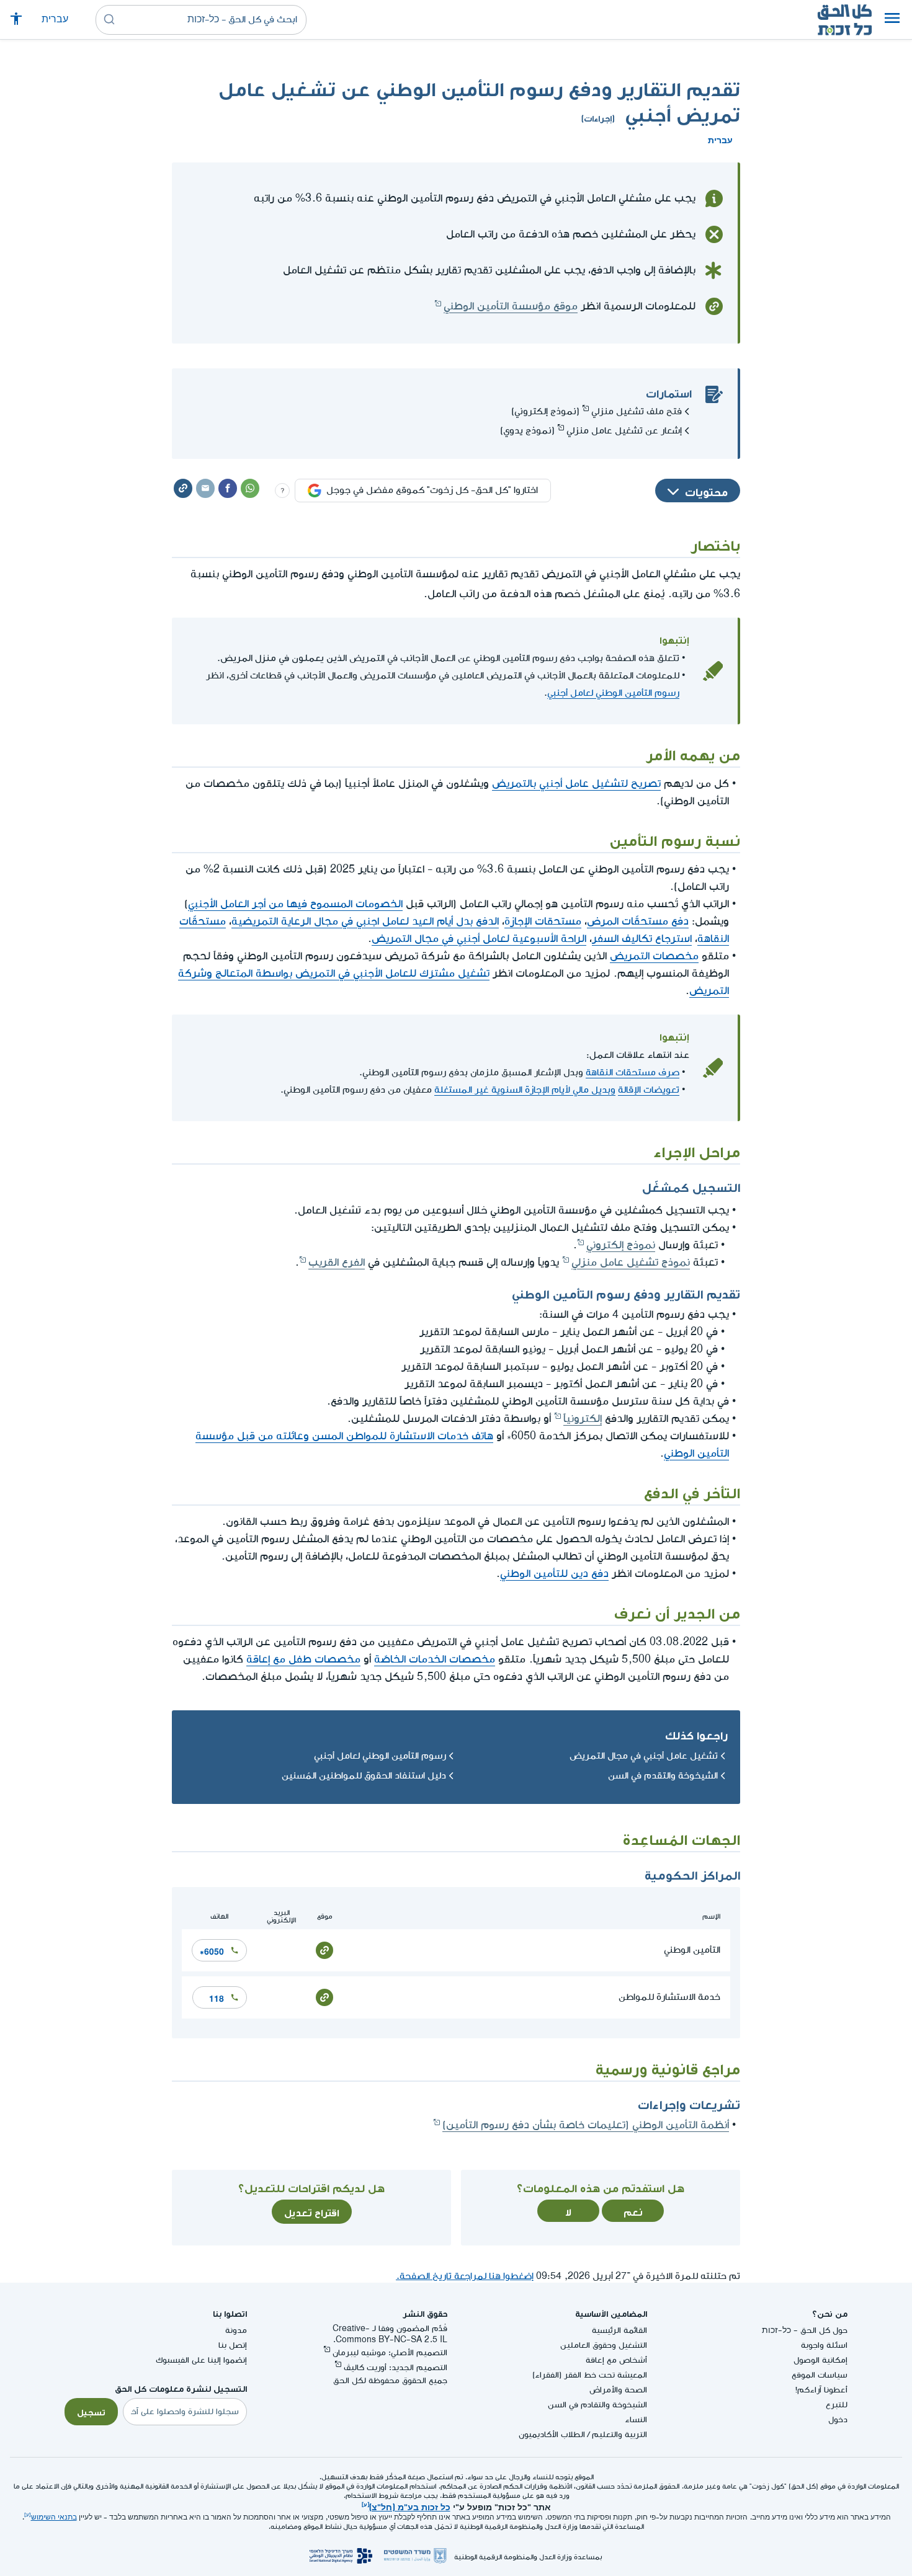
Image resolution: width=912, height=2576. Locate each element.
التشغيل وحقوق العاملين (604, 2345)
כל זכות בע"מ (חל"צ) (410, 2506)
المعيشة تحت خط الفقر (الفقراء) (590, 2375)
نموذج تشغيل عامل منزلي (631, 1262)
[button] (892, 20)
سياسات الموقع (820, 2375)
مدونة (236, 2330)
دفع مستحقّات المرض (638, 921)
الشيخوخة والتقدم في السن (663, 1776)
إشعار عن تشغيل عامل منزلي (624, 431)
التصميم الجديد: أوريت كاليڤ (396, 2367)
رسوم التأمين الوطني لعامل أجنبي (613, 693)
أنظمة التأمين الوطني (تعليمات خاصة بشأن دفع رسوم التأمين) (586, 2125)
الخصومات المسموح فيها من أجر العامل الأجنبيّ (295, 904)
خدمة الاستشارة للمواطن (669, 1997)
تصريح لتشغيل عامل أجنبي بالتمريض (576, 784)
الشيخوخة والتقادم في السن (597, 2405)
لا (568, 2211)
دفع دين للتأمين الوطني (554, 1574)
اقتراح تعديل (312, 2211)
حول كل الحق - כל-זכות (805, 2330)
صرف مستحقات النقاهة (633, 1073)
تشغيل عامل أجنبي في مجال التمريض (644, 1756)
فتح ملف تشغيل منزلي (637, 411)
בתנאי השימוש (54, 2517)
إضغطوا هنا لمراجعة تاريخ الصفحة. (465, 2276)
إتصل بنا (233, 2345)
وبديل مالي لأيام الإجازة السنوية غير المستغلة (525, 1090)
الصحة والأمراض (618, 2390)
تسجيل (91, 2411)
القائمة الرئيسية (619, 2330)
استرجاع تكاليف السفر (642, 939)
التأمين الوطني (692, 1950)
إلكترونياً (583, 1419)
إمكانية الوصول (820, 2360)
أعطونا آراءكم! (821, 2390)
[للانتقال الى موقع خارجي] (324, 1949)
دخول (838, 2419)
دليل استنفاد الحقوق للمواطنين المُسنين (364, 1776)
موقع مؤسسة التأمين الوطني (511, 306)
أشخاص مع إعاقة (616, 2360)
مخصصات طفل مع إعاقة (303, 1659)
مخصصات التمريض (654, 956)
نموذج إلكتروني (621, 1245)
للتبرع (837, 2405)
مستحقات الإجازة (543, 921)
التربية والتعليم (619, 2434)
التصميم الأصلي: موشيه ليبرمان (390, 2352)
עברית (55, 20)
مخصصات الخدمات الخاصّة (435, 1659)
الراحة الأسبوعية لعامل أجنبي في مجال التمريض (479, 939)
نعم (633, 2211)
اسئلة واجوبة (824, 2345)
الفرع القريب (337, 1262)
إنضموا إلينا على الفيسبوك (201, 2360)
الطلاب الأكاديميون (552, 2434)
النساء (636, 2419)
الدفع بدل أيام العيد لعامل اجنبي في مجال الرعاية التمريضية (365, 921)
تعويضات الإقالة (649, 1090)
